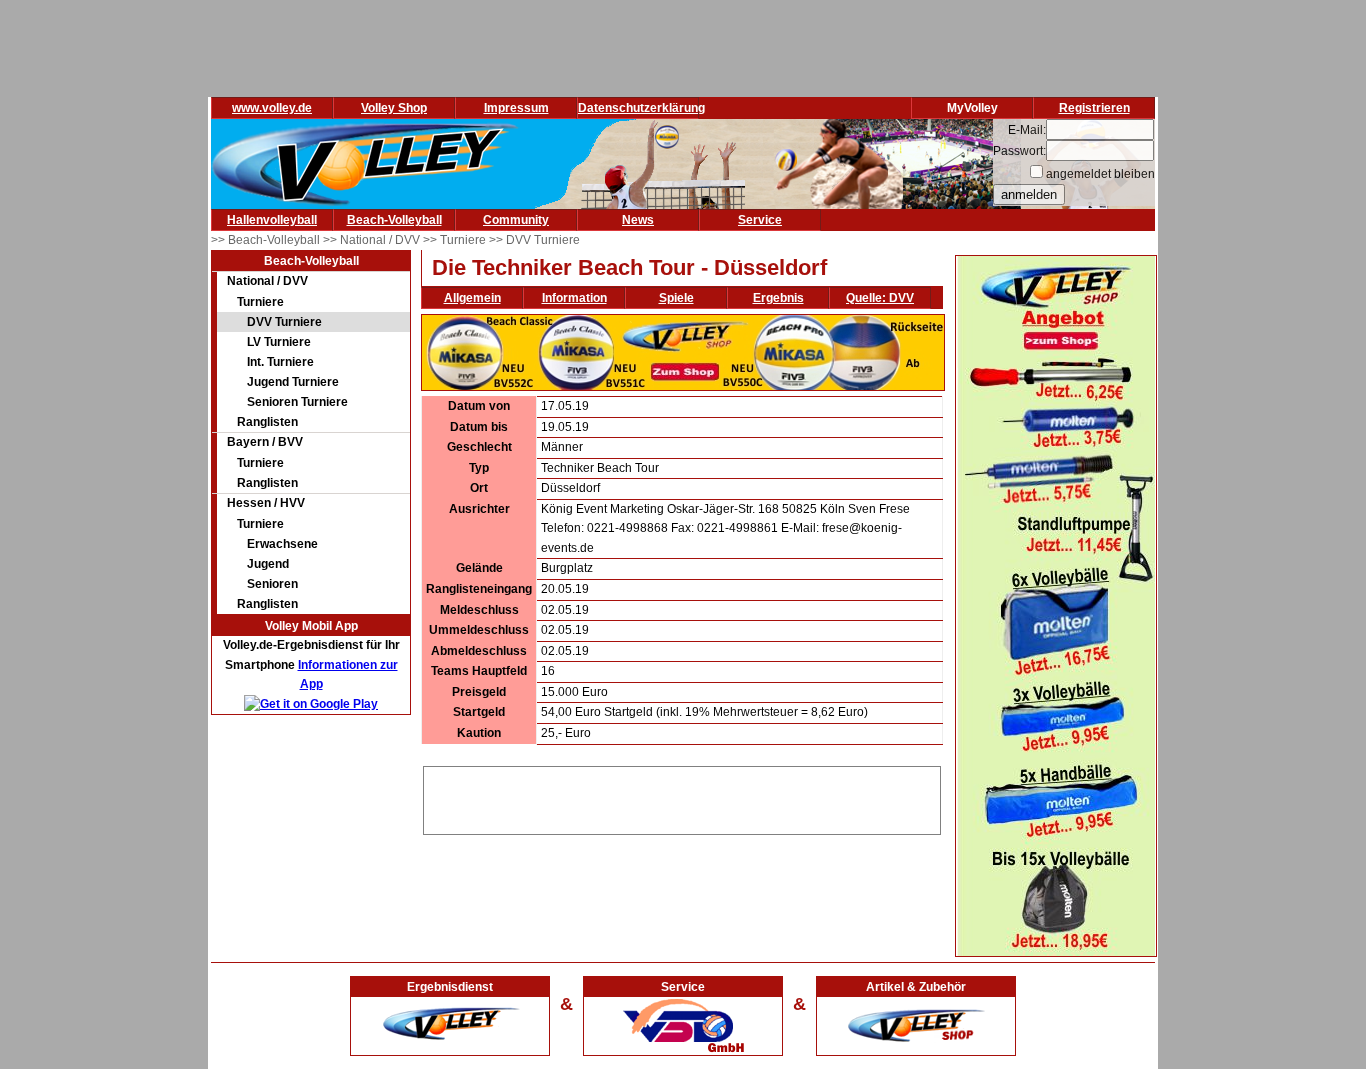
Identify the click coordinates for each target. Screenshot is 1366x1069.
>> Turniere (456, 240)
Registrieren (1094, 108)
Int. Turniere (280, 362)
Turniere (260, 302)
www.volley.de (272, 108)
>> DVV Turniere (534, 240)
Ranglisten (267, 422)
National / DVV (267, 281)
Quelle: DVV (880, 298)
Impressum (516, 108)
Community (516, 220)
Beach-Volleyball (394, 220)
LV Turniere (279, 342)
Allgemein (472, 298)
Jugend (268, 564)
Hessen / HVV (266, 503)
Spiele (676, 298)
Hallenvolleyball (272, 220)
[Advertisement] (682, 797)
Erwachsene (282, 544)
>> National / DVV (373, 240)
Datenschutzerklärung (641, 108)
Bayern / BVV (265, 442)
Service (760, 220)
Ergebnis (778, 298)
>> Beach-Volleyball (267, 240)
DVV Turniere (284, 322)
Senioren (272, 584)
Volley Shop (394, 108)
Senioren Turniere (297, 402)
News (638, 220)
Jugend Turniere (293, 382)
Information (574, 298)
